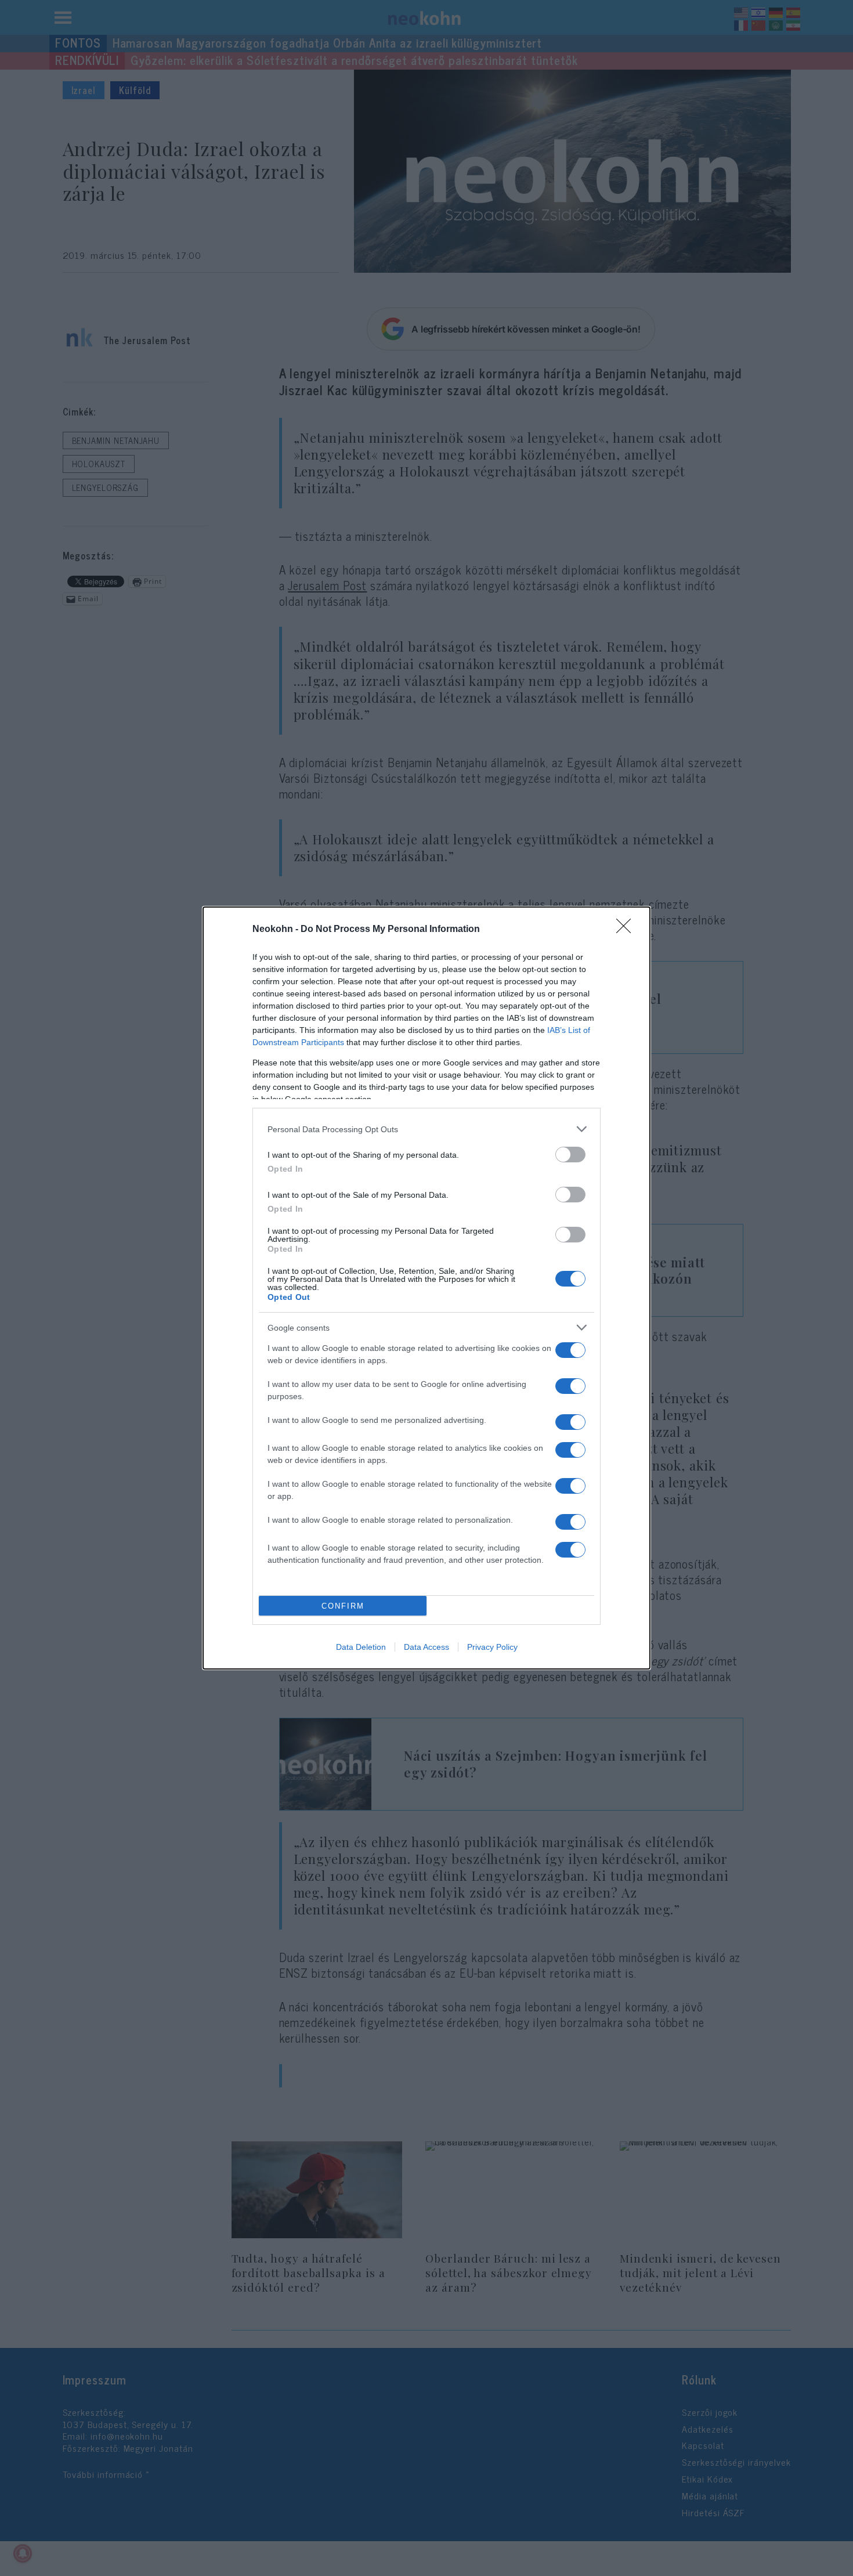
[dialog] (426, 1288)
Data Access (426, 1647)
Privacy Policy (492, 1647)
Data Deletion (361, 1647)
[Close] (627, 930)
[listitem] (426, 1129)
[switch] (570, 1155)
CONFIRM (343, 1606)
